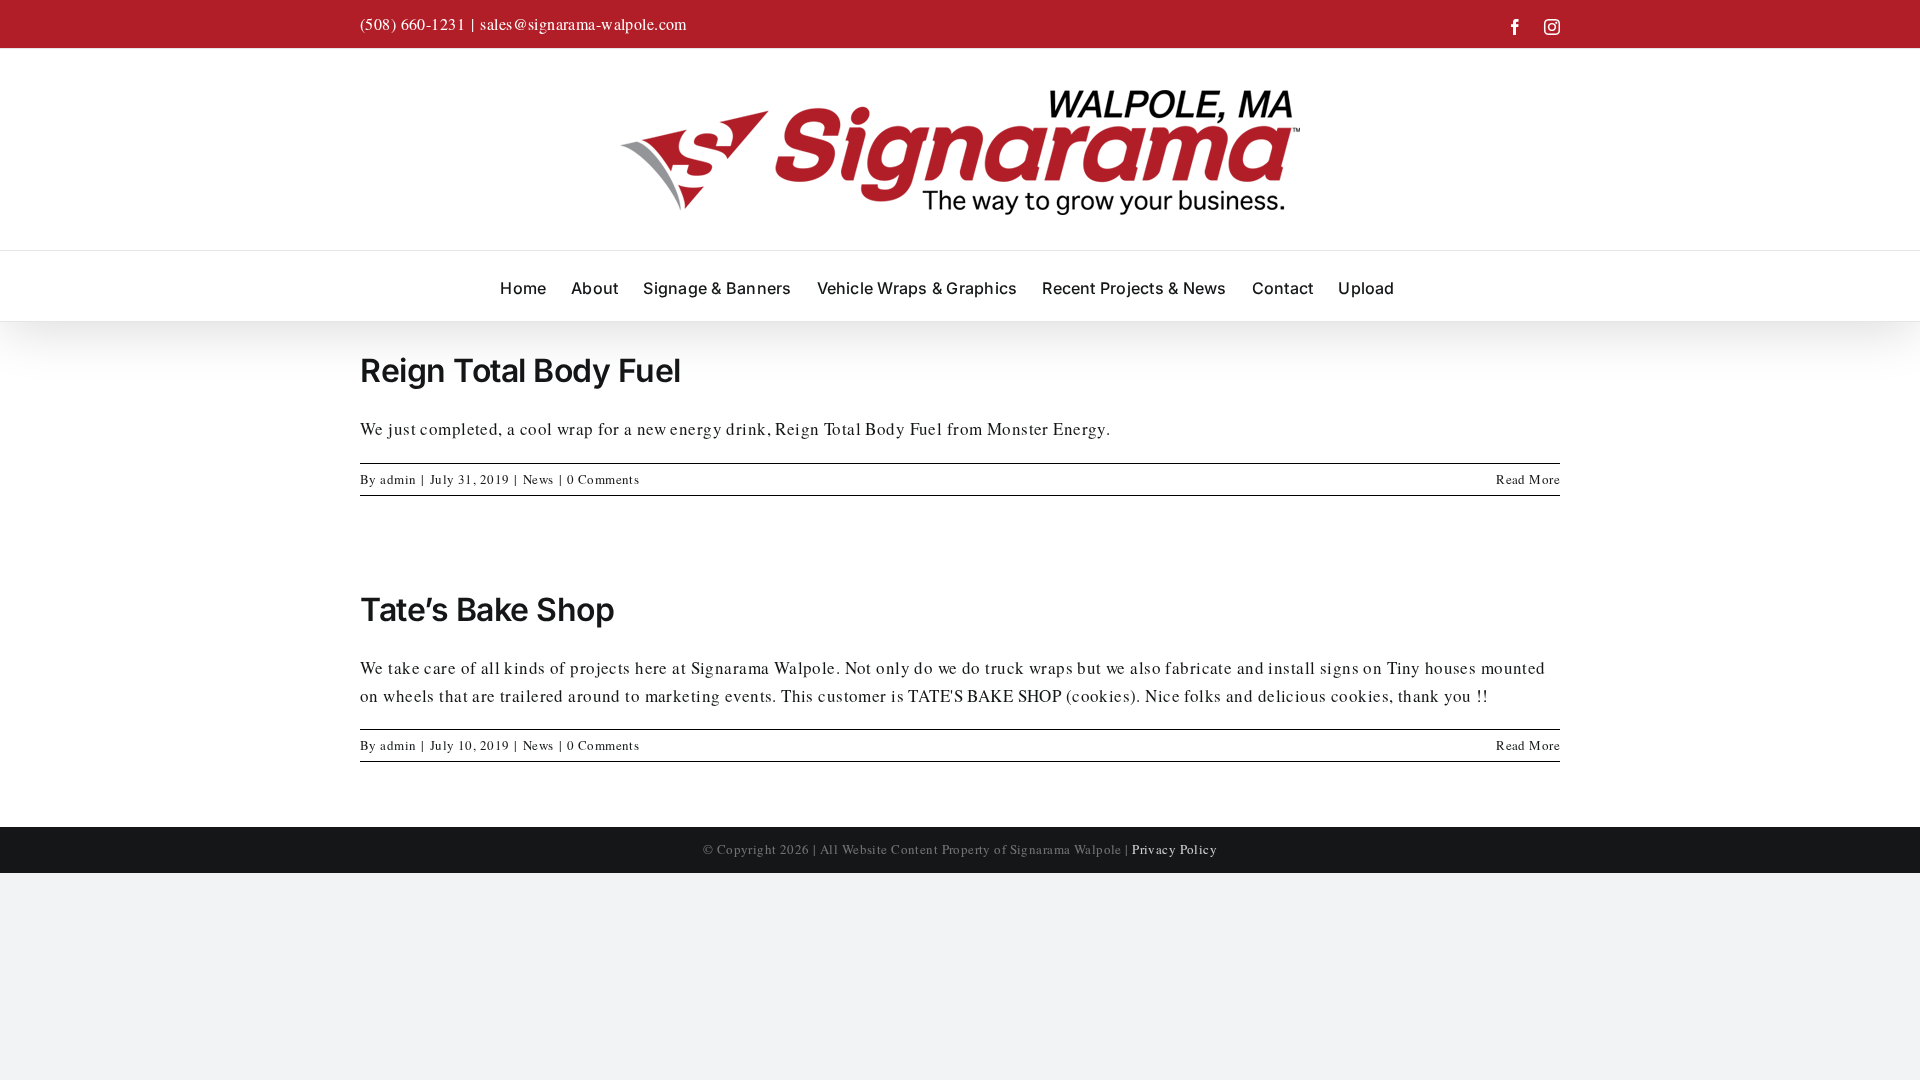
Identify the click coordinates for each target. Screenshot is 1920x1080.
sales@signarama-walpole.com (583, 23)
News (538, 479)
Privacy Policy (1174, 849)
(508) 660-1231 (412, 23)
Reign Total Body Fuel (520, 370)
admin (398, 479)
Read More (1528, 479)
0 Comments (603, 479)
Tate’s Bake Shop (487, 609)
